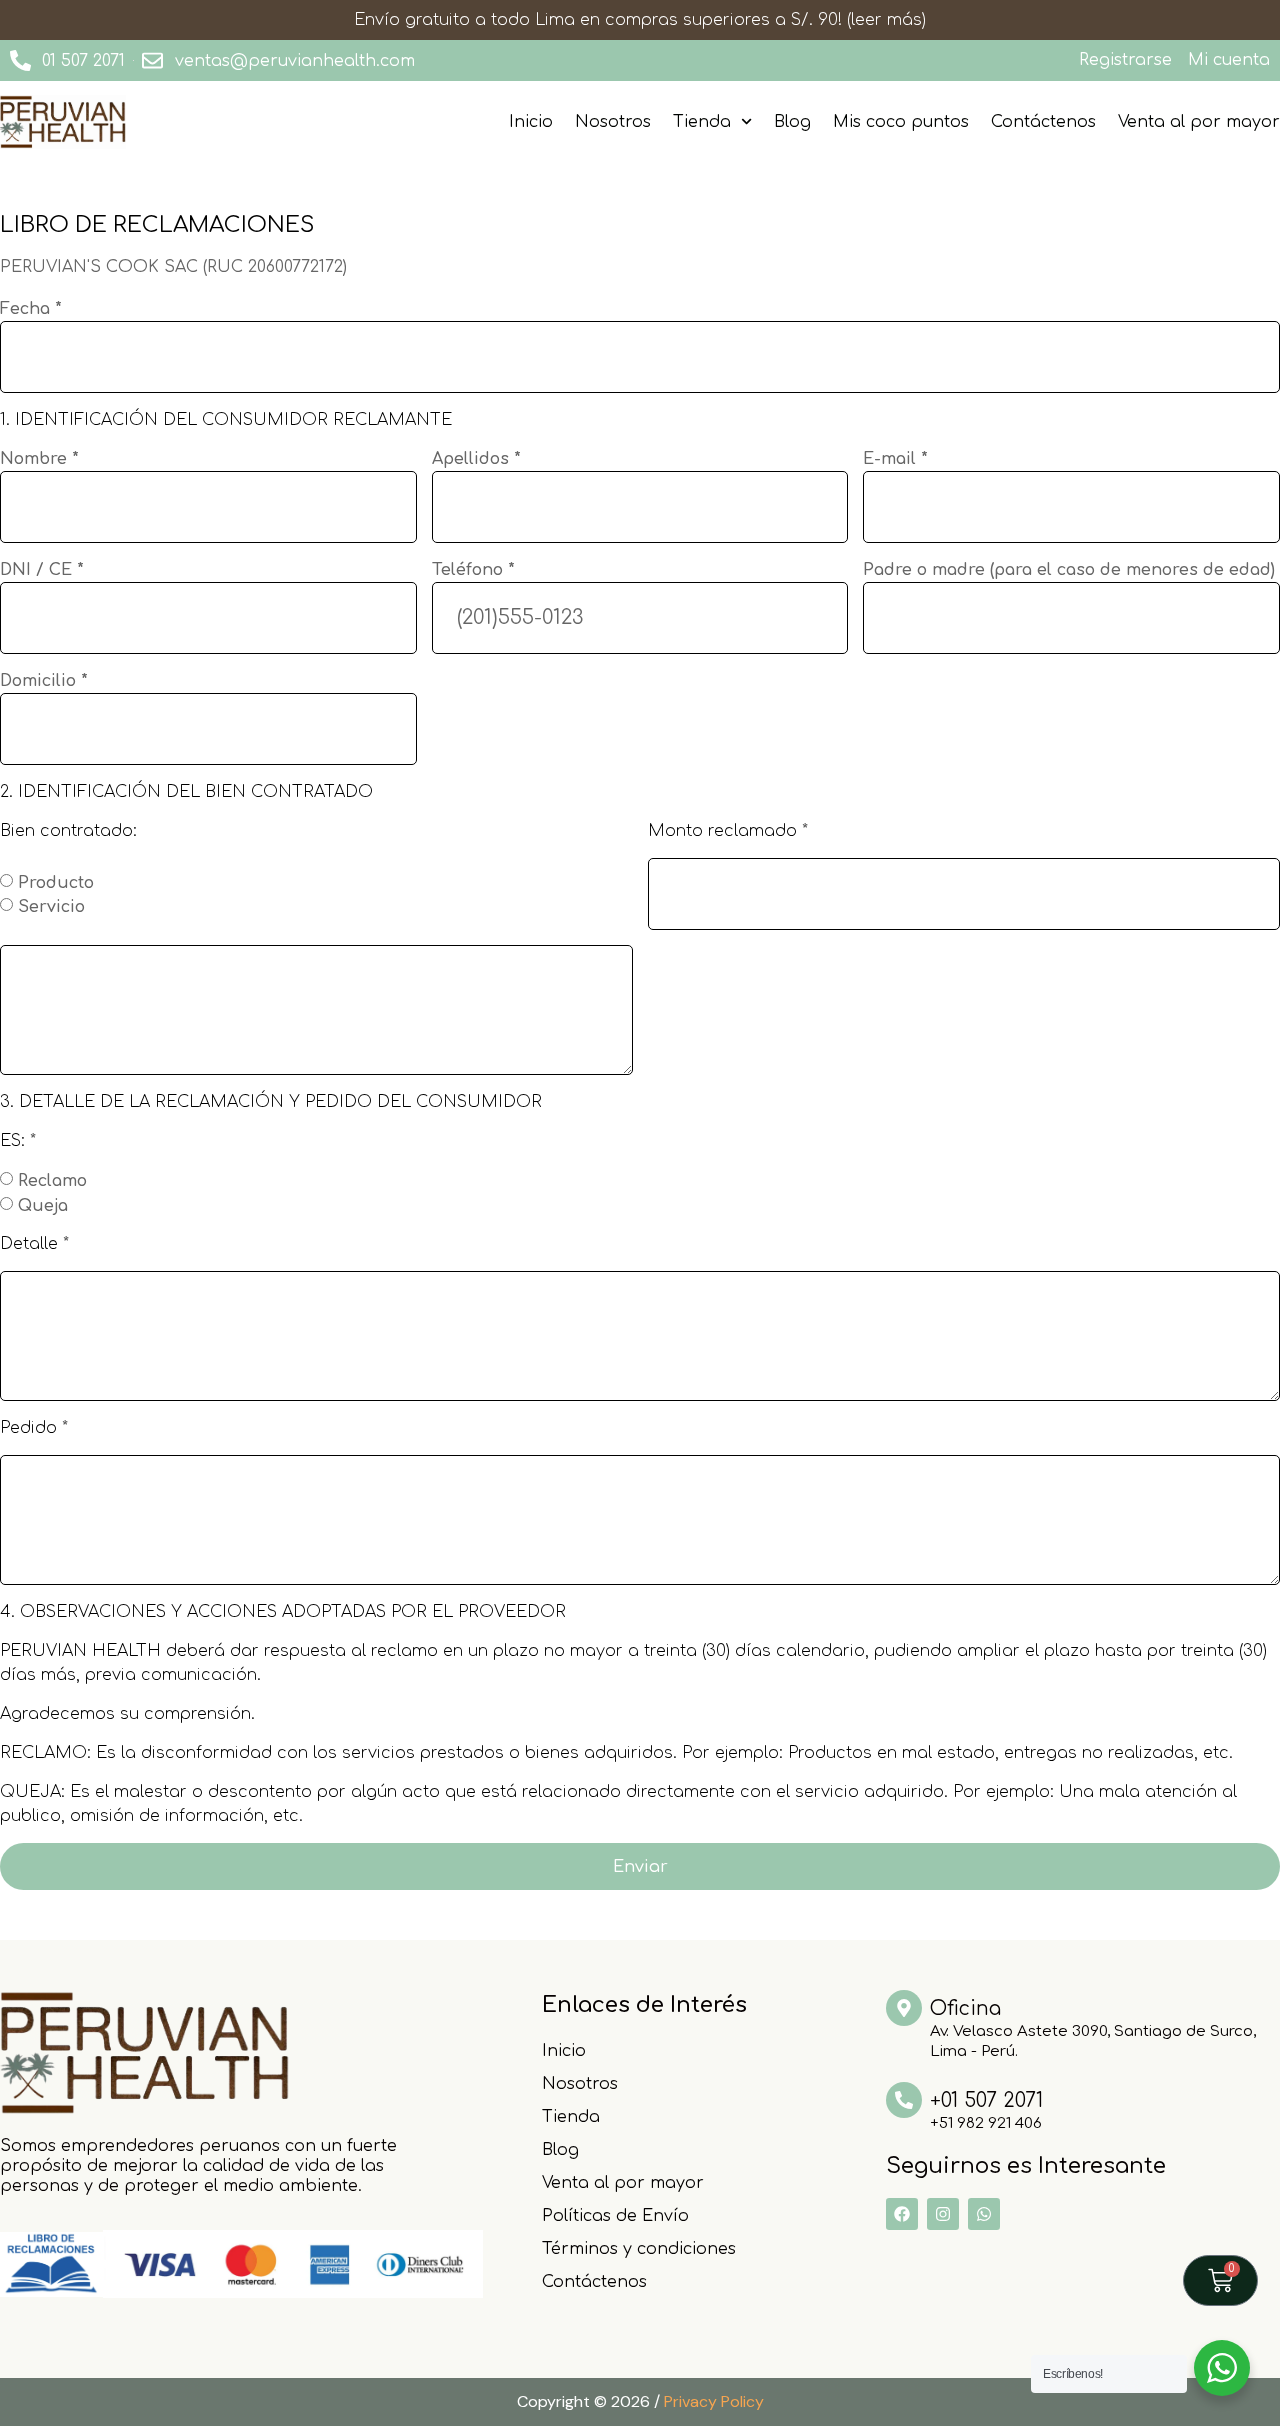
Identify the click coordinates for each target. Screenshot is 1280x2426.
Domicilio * (44, 681)
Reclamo (52, 1181)
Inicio (531, 122)
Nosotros (613, 122)
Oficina (965, 2008)
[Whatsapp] (984, 2214)
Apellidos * (476, 459)
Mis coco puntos (901, 122)
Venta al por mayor (1199, 122)
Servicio (51, 907)
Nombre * (39, 459)
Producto (56, 882)
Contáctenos (1043, 122)
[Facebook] (902, 2214)
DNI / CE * (42, 570)
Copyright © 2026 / (640, 2401)
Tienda (702, 122)
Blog (792, 122)
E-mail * (895, 459)
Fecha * (31, 309)
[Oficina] (904, 2008)
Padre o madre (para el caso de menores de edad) (1069, 570)
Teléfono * (473, 570)
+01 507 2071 (986, 2100)
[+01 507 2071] (904, 2100)
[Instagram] (943, 2214)
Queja (43, 1205)
